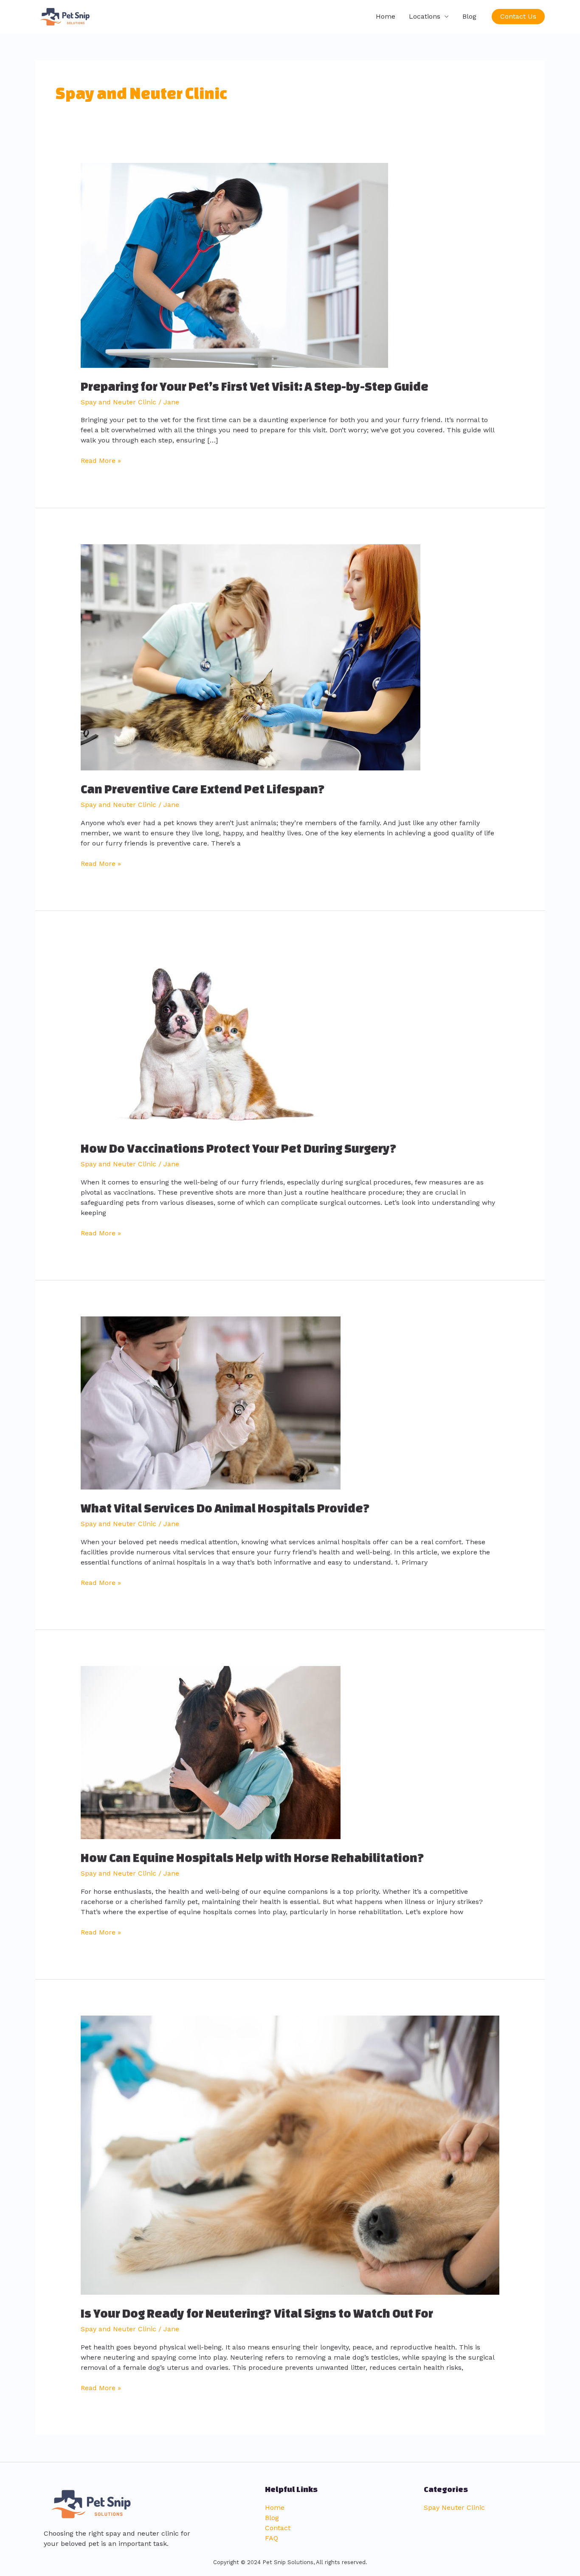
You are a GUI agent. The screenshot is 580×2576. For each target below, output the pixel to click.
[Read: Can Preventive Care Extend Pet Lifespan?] (251, 657)
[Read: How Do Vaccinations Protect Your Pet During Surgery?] (211, 1038)
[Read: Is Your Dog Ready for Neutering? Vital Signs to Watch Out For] (290, 2155)
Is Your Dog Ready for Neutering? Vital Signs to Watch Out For (257, 2313)
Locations (425, 16)
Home (386, 16)
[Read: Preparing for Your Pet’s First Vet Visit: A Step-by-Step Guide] (234, 265)
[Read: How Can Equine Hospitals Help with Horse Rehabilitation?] (211, 1752)
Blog (469, 16)
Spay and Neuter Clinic (118, 402)
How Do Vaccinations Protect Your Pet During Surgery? (239, 1148)
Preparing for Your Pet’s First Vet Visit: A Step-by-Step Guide (255, 386)
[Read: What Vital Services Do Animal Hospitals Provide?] (211, 1402)
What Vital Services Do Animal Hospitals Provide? (225, 1508)
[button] (518, 17)
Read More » (101, 460)
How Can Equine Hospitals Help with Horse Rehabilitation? (252, 1858)
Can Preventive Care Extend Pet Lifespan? (203, 789)
